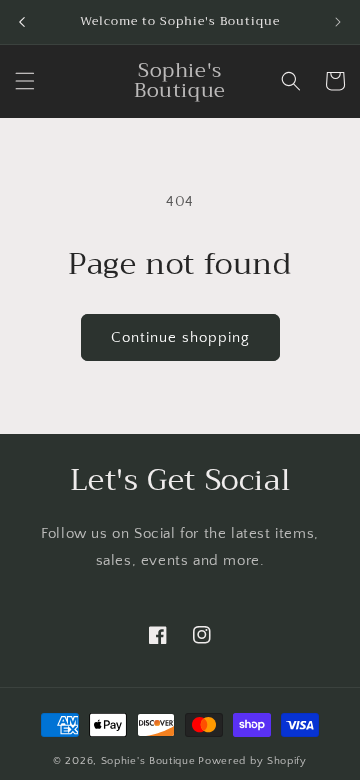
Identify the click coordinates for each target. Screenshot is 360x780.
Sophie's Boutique (148, 761)
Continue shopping (180, 337)
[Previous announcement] (22, 22)
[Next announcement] (338, 22)
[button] (25, 81)
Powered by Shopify (252, 761)
